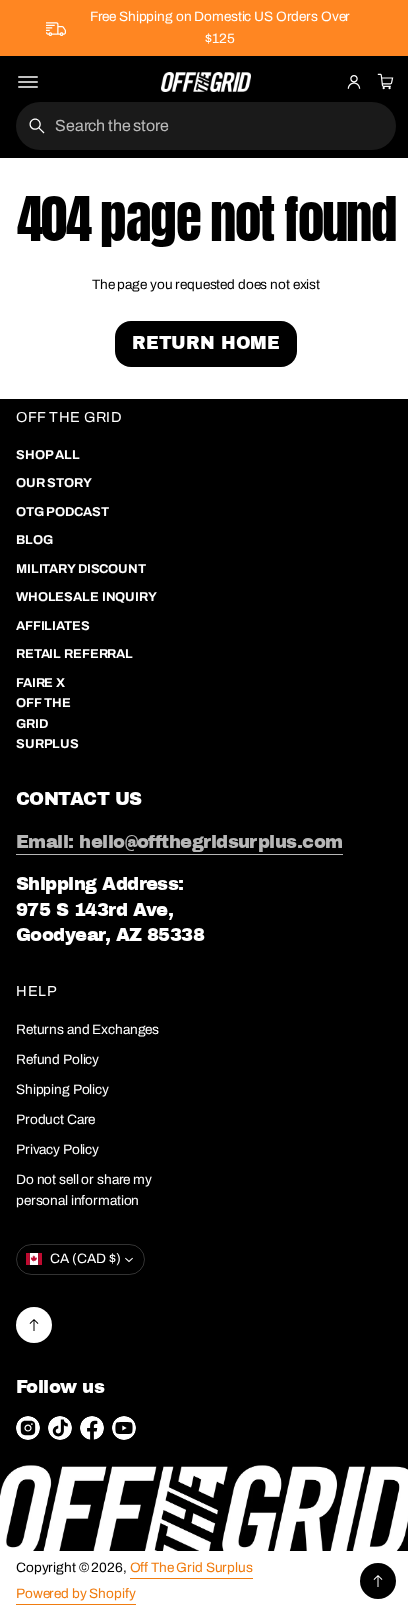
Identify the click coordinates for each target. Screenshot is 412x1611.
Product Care (55, 1177)
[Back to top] (34, 1382)
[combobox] (198, 126)
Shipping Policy (62, 1147)
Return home (198, 401)
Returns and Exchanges (87, 1087)
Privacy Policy (57, 1206)
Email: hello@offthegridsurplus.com (179, 899)
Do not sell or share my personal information (84, 1247)
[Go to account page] (354, 82)
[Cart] (383, 82)
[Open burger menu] (28, 82)
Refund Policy (57, 1117)
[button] (383, 82)
